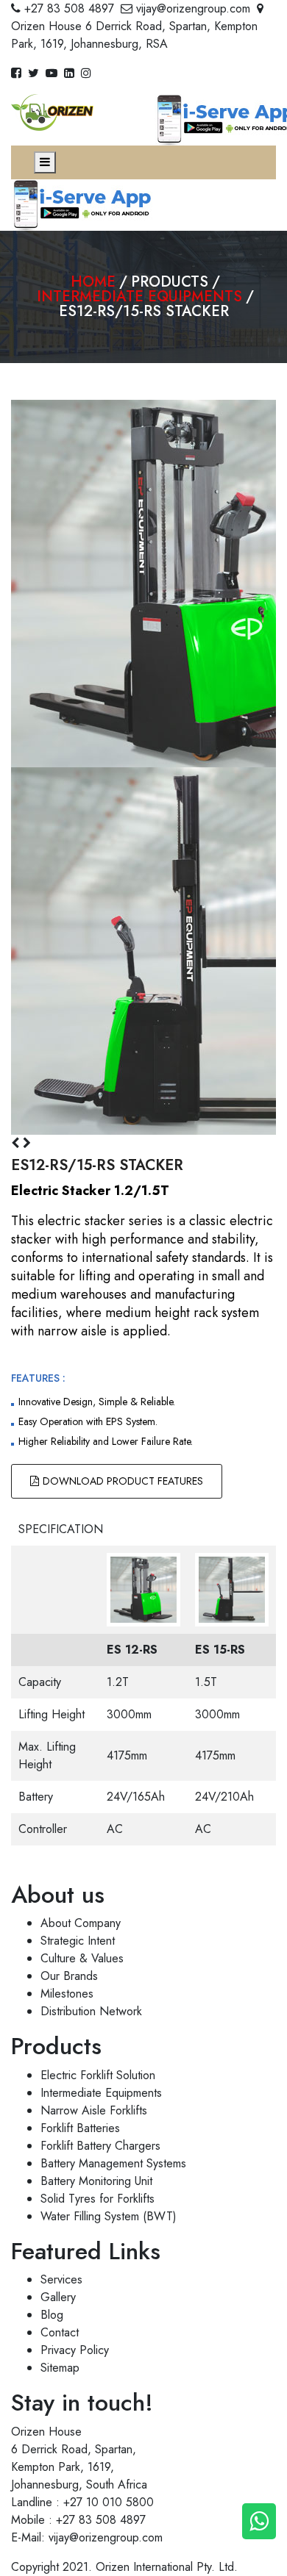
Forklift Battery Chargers (100, 2146)
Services (61, 2279)
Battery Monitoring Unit (96, 2181)
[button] (17, 1143)
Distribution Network (91, 2011)
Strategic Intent (78, 1941)
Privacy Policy (75, 2350)
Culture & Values (82, 1958)
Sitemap (60, 2368)
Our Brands (69, 1976)
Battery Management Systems (113, 2163)
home (93, 282)
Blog (52, 2315)
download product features (123, 1481)
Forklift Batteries (80, 2128)
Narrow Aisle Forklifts (94, 2110)
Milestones (67, 1994)
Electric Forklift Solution (98, 2075)
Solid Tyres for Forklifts (98, 2199)
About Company (81, 1923)
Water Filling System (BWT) (109, 2216)
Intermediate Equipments (139, 297)
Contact (60, 2332)
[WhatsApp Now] (259, 2521)
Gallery (58, 2297)
